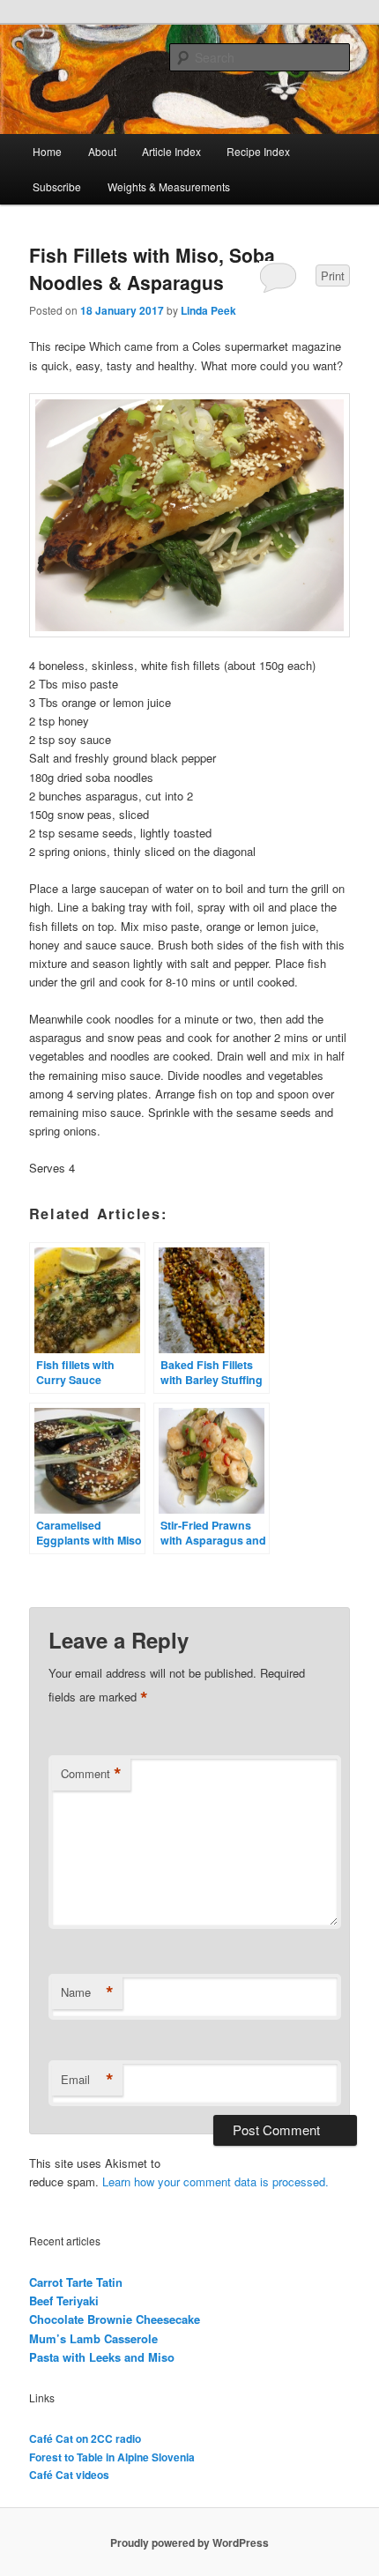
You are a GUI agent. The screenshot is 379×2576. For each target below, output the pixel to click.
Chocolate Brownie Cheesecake (115, 2319)
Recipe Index (258, 151)
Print (333, 275)
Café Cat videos (69, 2475)
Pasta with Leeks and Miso (102, 2357)
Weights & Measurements (169, 186)
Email (87, 2080)
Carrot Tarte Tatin (76, 2282)
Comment (91, 1774)
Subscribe (57, 186)
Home (47, 151)
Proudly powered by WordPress (189, 2542)
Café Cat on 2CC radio (85, 2438)
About (102, 151)
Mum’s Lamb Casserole (93, 2338)
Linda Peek (208, 310)
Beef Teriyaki (64, 2301)
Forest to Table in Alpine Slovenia (112, 2457)
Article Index (171, 151)
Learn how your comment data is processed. (216, 2181)
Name (87, 1992)
